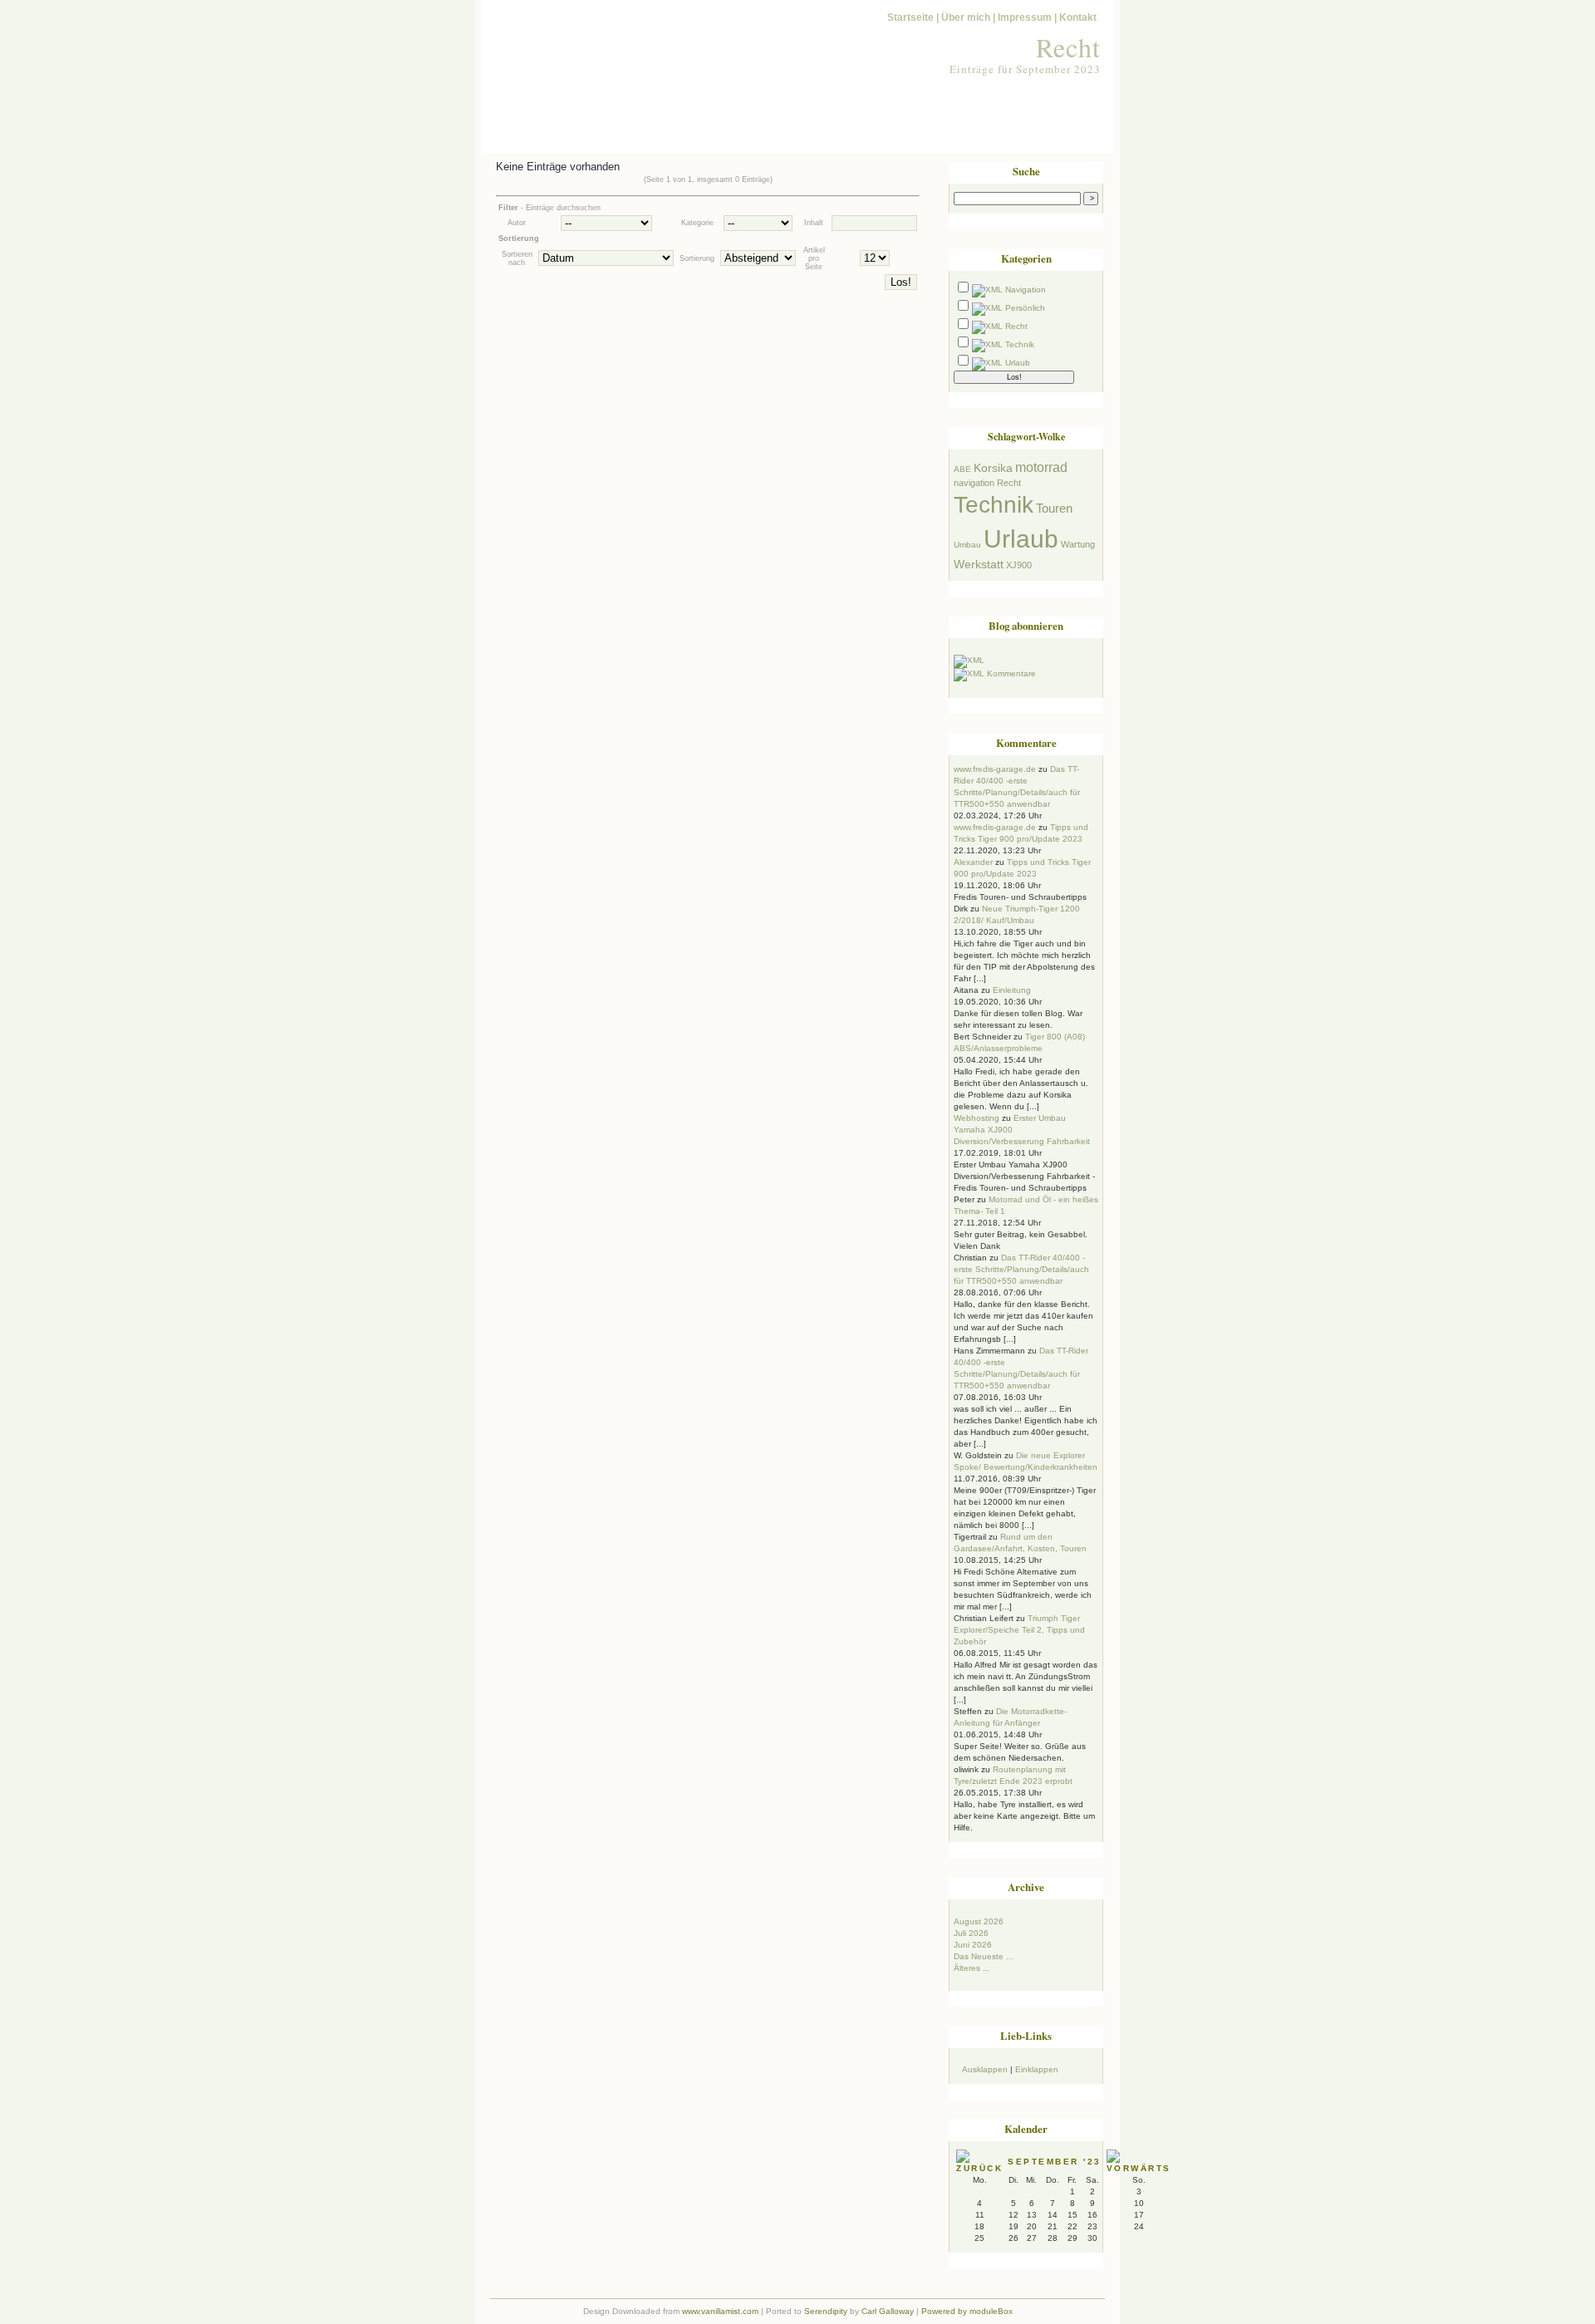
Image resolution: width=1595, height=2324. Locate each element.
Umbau (967, 545)
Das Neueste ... (984, 1956)
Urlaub (1018, 363)
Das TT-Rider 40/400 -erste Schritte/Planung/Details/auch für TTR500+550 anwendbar (1021, 1269)
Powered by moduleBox (967, 2311)
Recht (1068, 47)
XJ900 (1019, 565)
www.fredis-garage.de (995, 769)
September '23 (1055, 2162)
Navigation (1026, 290)
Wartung (1078, 544)
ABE (962, 469)
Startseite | (913, 17)
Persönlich (1025, 308)
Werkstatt (979, 564)
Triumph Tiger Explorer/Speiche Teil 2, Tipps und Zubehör (1019, 1630)
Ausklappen (985, 2069)
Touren (1054, 509)
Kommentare (1011, 673)
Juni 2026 (973, 1945)
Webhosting (977, 1118)
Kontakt (1078, 17)
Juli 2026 (971, 1933)
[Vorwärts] (1141, 2168)
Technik (1020, 344)
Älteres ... (972, 1968)
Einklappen (1037, 2069)
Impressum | (1027, 17)
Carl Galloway (888, 2311)
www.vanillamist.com (720, 2311)
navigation (974, 483)
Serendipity (826, 2311)
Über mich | (968, 17)
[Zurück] (982, 2168)
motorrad (1041, 467)
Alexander (973, 862)
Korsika (993, 468)
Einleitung (1012, 990)
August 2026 (979, 1921)
